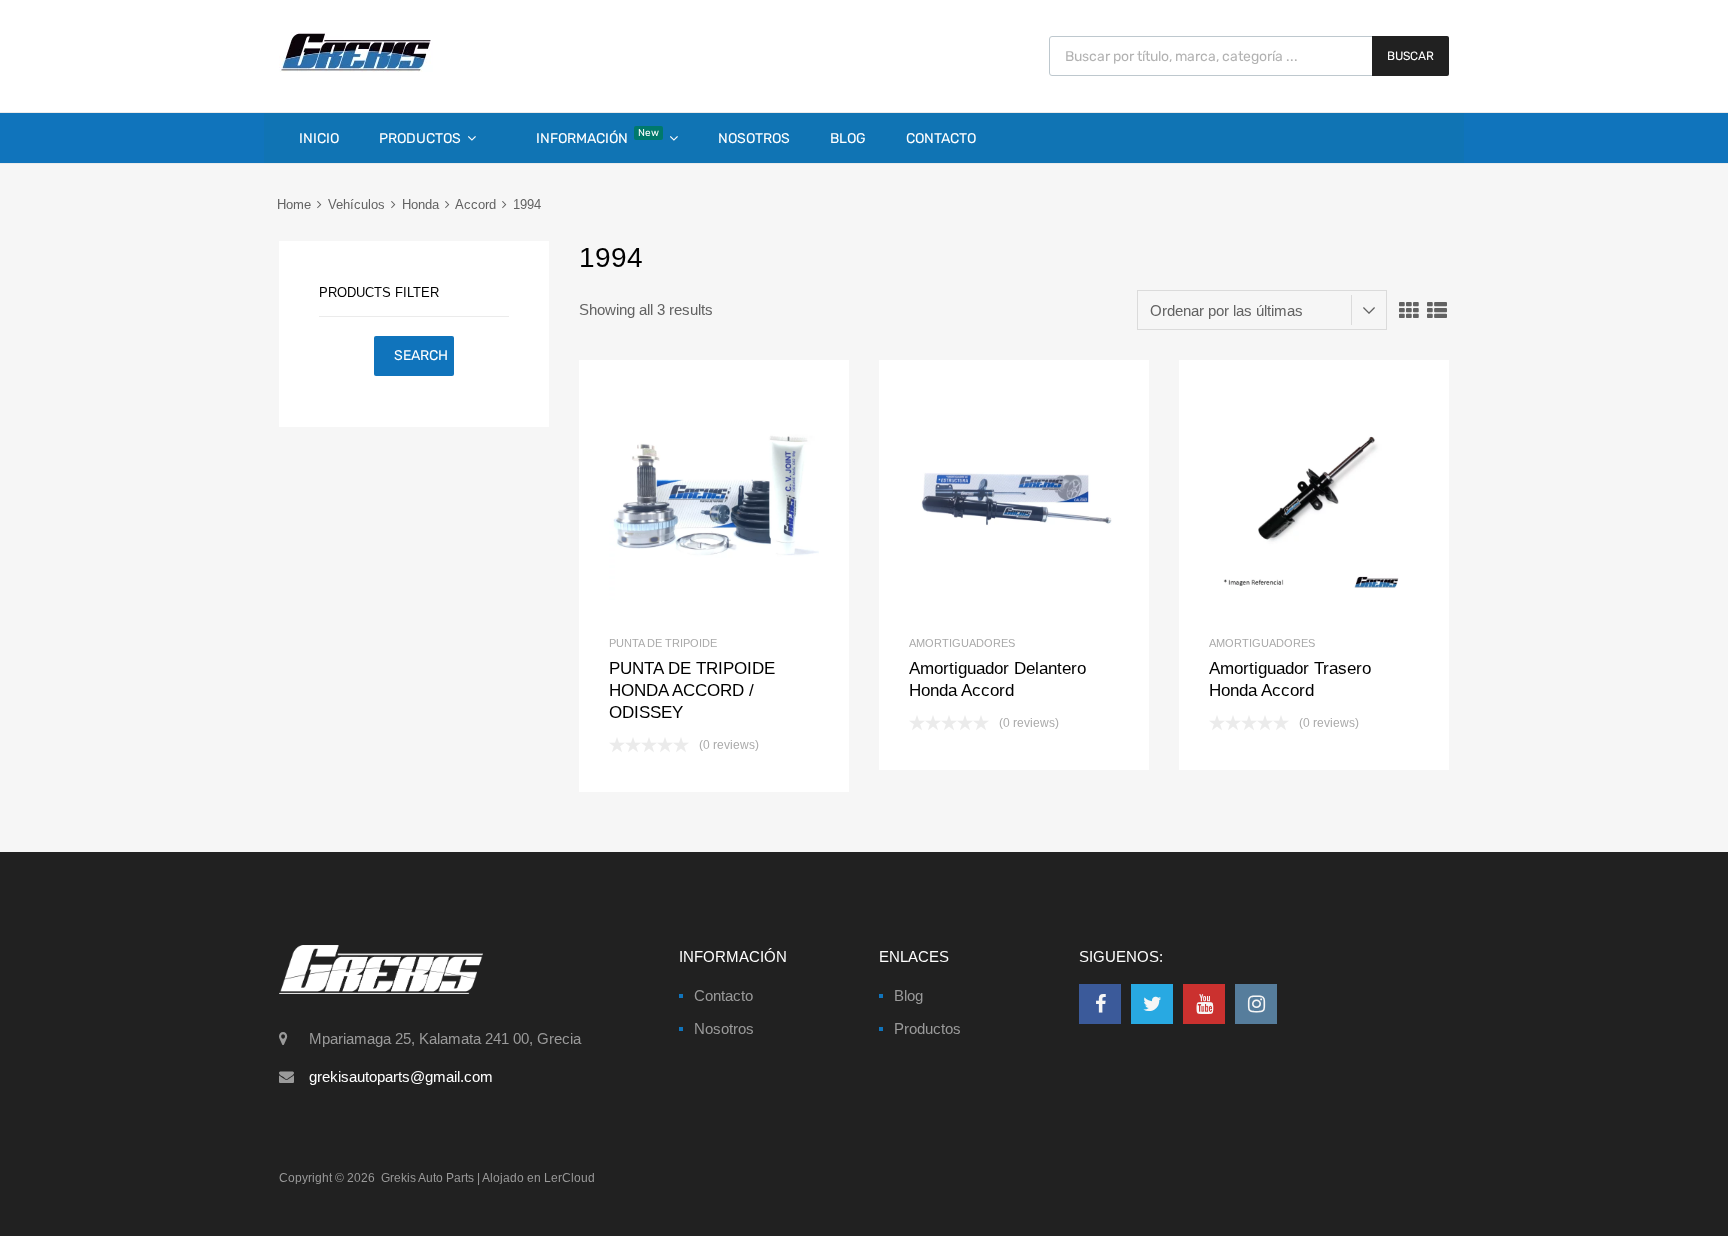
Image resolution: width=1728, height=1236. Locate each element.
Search (421, 355)
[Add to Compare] (714, 495)
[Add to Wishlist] (680, 495)
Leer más (747, 495)
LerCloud (569, 1178)
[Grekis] (356, 67)
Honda (420, 204)
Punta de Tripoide (663, 643)
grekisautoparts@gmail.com (401, 1076)
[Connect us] (1100, 1004)
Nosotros (754, 138)
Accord (475, 204)
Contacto (941, 138)
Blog (848, 138)
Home (294, 204)
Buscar (1410, 56)
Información (597, 137)
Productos (420, 138)
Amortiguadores (962, 643)
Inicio (319, 138)
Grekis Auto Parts (427, 1178)
